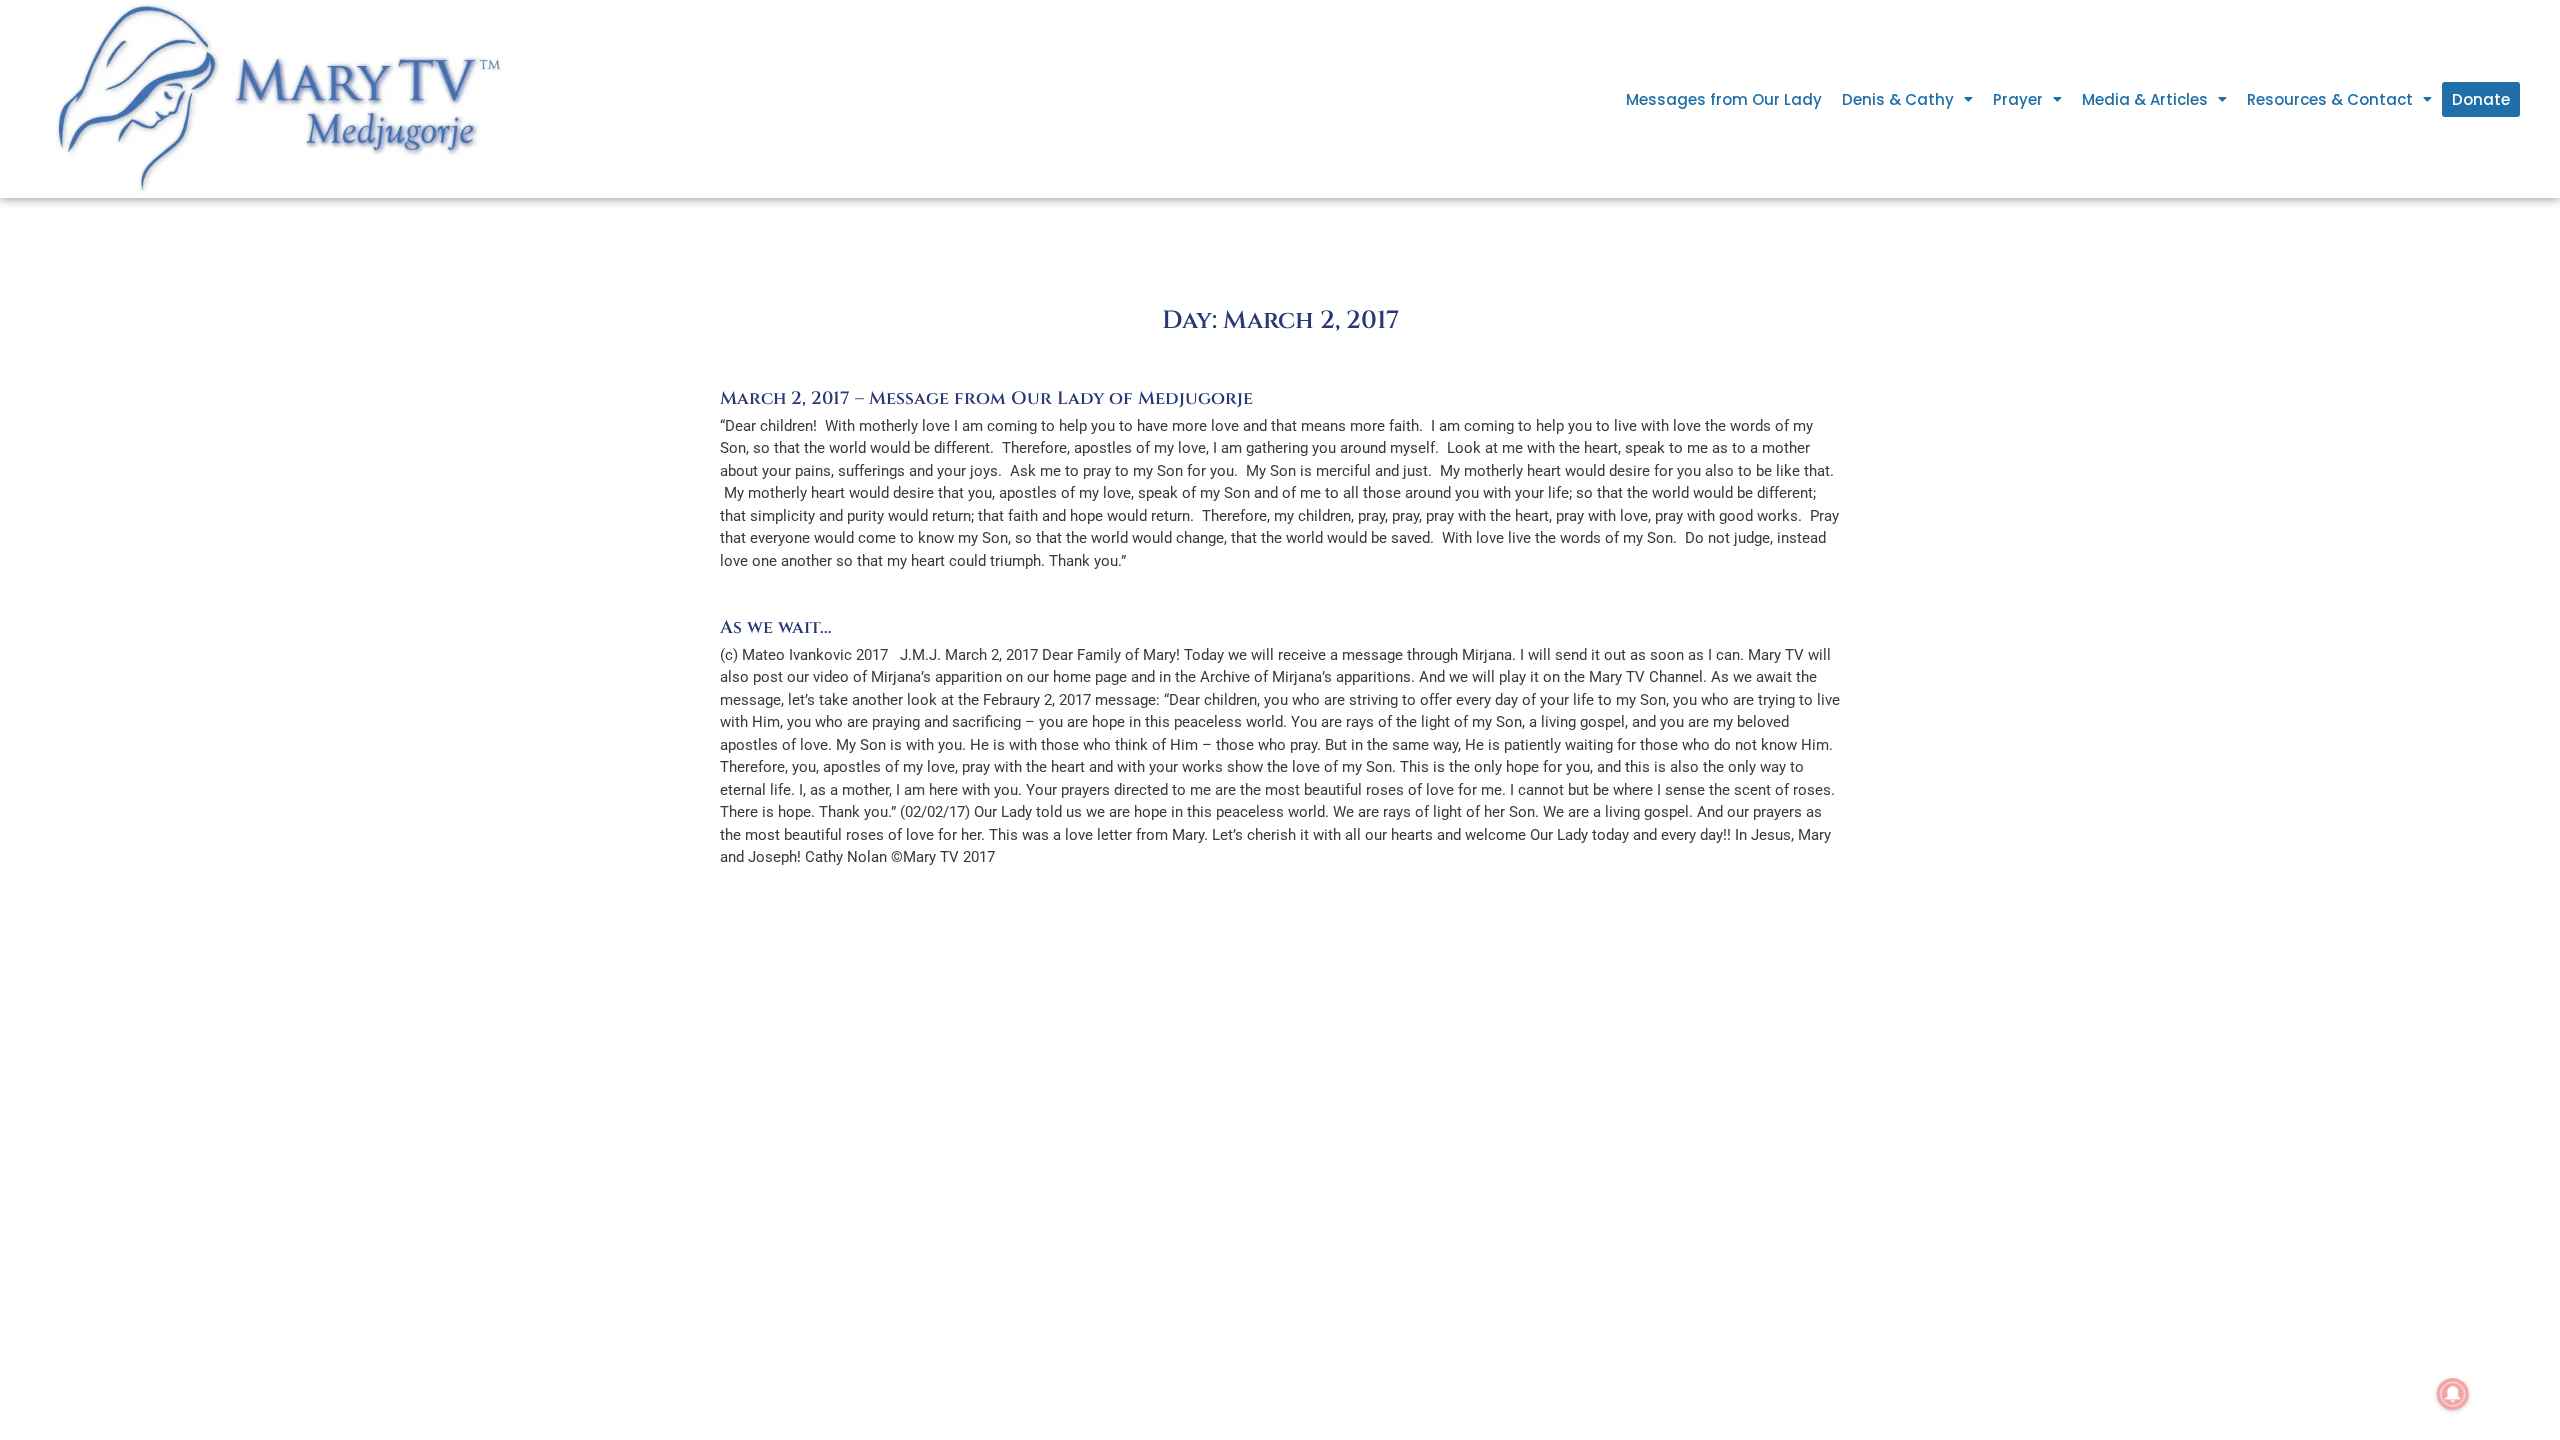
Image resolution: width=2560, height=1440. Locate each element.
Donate (2481, 99)
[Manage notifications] (2453, 1394)
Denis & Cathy (1898, 99)
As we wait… (775, 627)
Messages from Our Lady (1724, 99)
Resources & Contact (2330, 99)
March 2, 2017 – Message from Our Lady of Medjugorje (986, 398)
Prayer (2018, 99)
